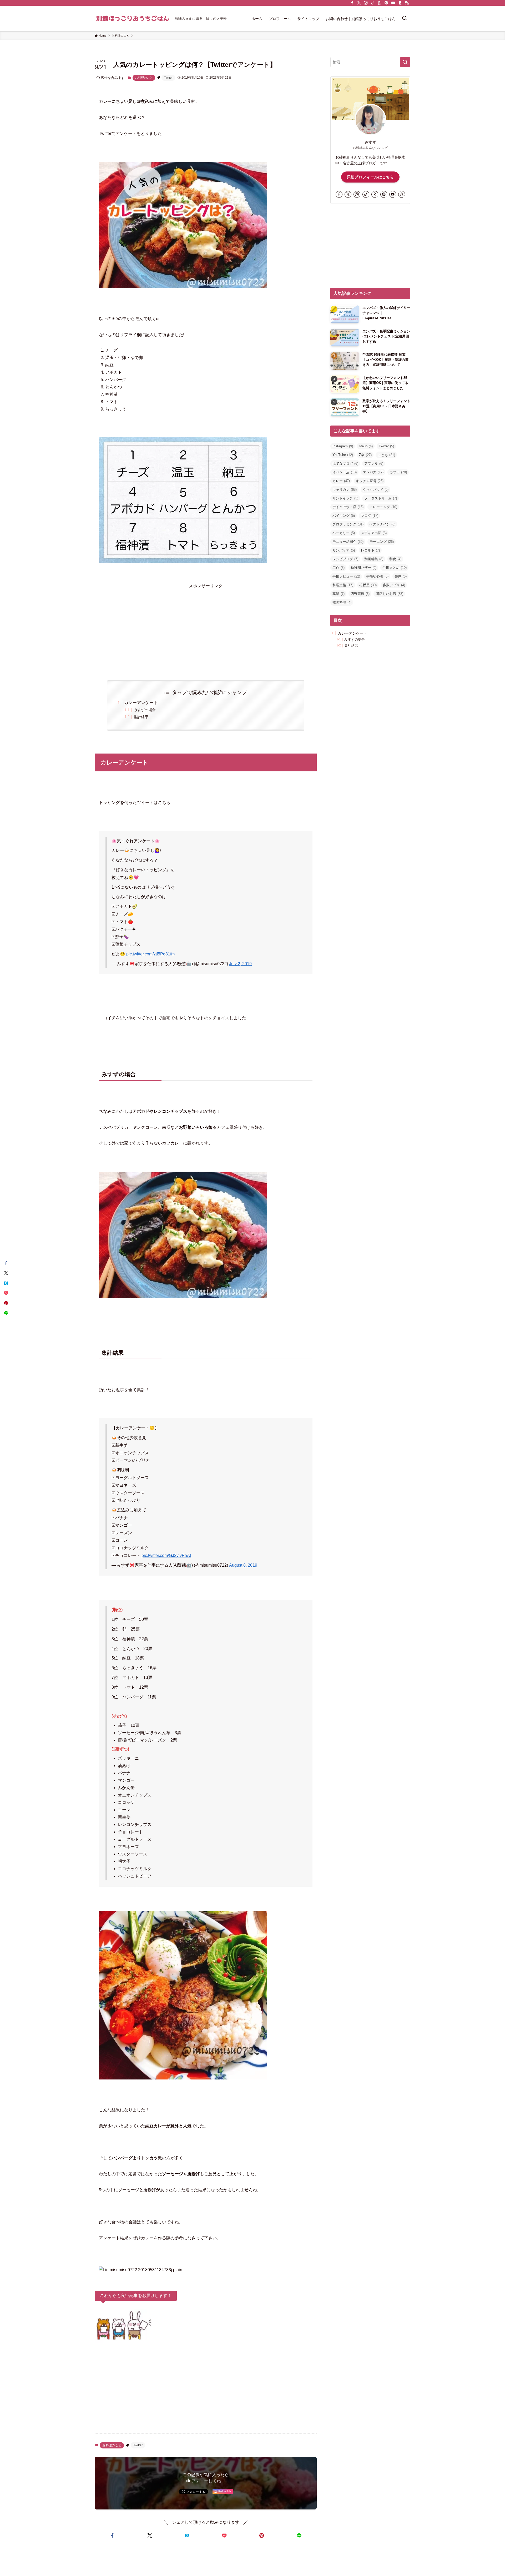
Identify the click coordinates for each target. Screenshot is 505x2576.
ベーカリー (344, 533)
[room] (380, 3)
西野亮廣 (360, 594)
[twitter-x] (359, 3)
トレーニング (383, 507)
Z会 (365, 455)
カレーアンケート (141, 703)
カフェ (398, 472)
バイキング (344, 516)
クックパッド (376, 490)
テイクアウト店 (348, 507)
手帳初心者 (377, 576)
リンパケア (344, 550)
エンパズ (373, 472)
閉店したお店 (389, 594)
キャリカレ (345, 490)
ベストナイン (382, 524)
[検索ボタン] (405, 19)
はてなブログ (345, 464)
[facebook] (352, 3)
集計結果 (141, 717)
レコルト (370, 550)
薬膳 (339, 594)
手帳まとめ (395, 568)
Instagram (343, 446)
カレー (341, 481)
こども (386, 455)
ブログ (370, 516)
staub (366, 446)
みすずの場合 (145, 710)
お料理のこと (144, 78)
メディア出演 (374, 533)
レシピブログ (345, 559)
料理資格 (343, 585)
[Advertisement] (206, 627)
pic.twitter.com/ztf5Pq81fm (150, 954)
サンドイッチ (345, 498)
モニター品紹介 (348, 542)
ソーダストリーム (381, 498)
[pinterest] (386, 3)
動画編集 (374, 559)
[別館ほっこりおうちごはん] (133, 19)
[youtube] (393, 3)
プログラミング (348, 524)
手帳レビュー (346, 576)
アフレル (374, 464)
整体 (401, 576)
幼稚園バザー (363, 568)
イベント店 (345, 472)
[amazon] (400, 3)
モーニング (382, 542)
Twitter (168, 78)
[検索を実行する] (405, 62)
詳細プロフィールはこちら (370, 177)
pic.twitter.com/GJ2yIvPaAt (166, 1555)
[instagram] (366, 3)
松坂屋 (368, 585)
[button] (112, 2535)
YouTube (343, 455)
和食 (395, 559)
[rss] (407, 3)
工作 (339, 568)
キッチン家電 (370, 481)
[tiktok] (373, 3)
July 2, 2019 (240, 964)
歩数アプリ (394, 585)
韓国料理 (342, 602)
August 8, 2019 (243, 1565)
